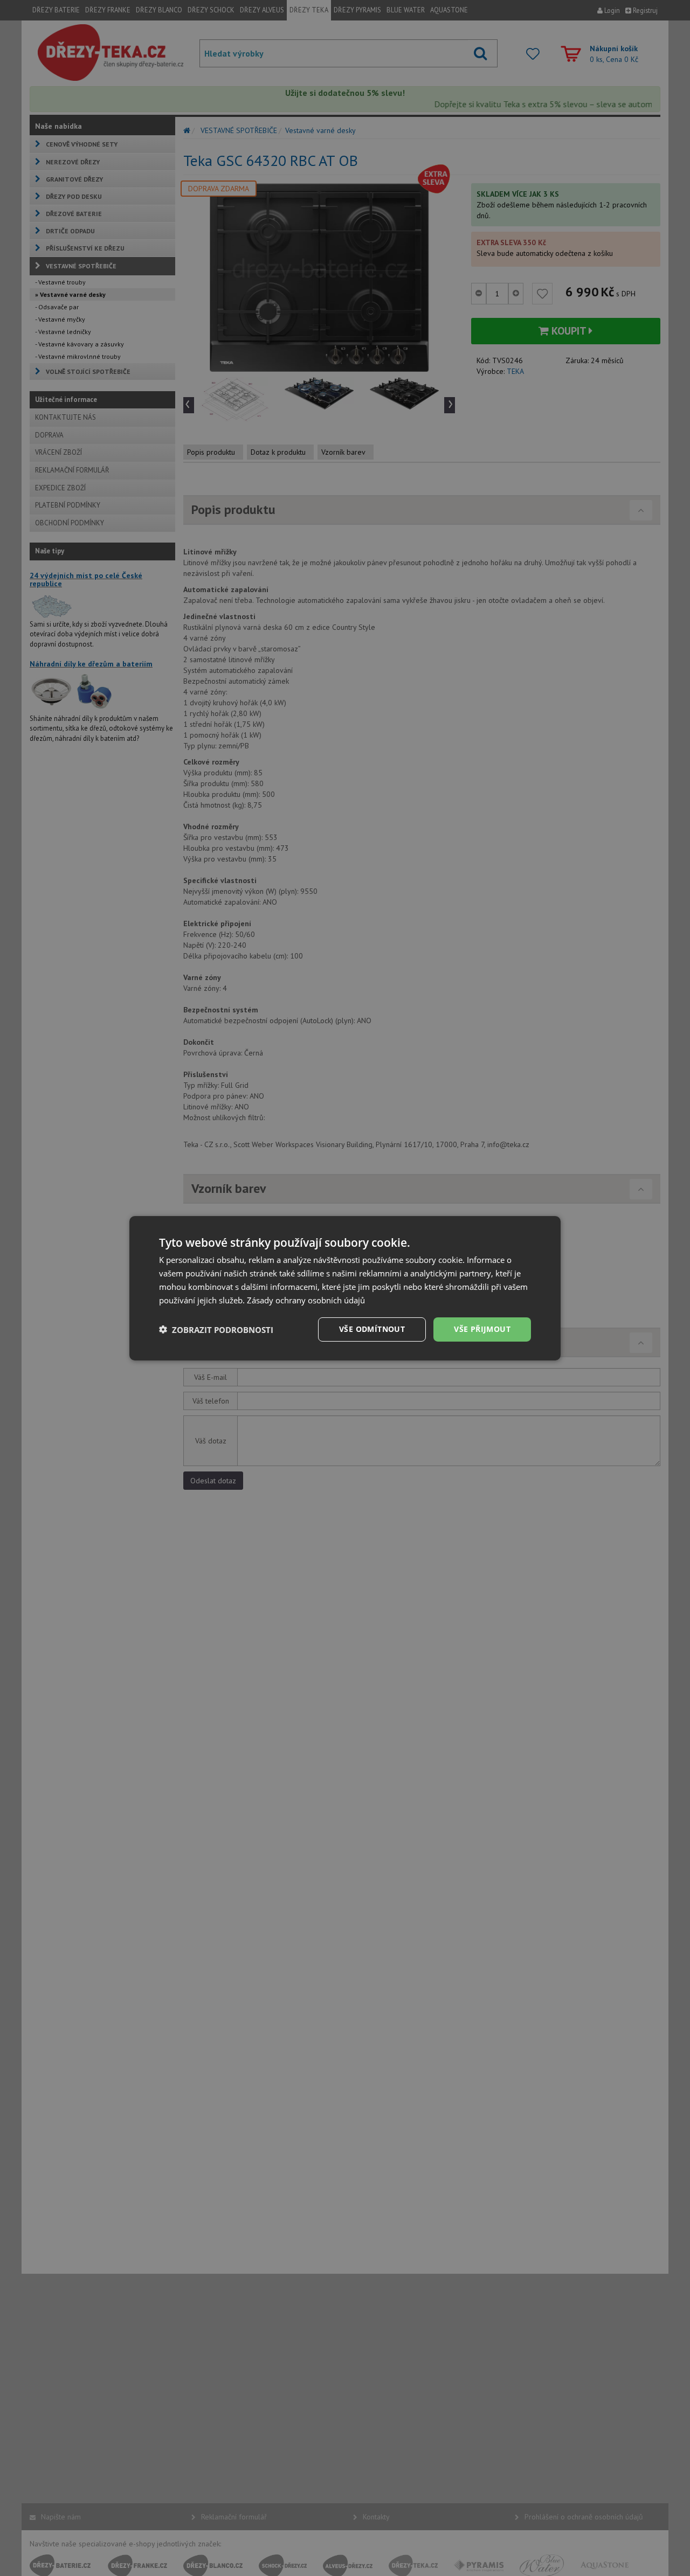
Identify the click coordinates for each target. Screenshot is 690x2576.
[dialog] (345, 1288)
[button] (216, 1329)
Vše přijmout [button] (482, 1329)
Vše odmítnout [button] (372, 1329)
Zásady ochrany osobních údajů (306, 1300)
